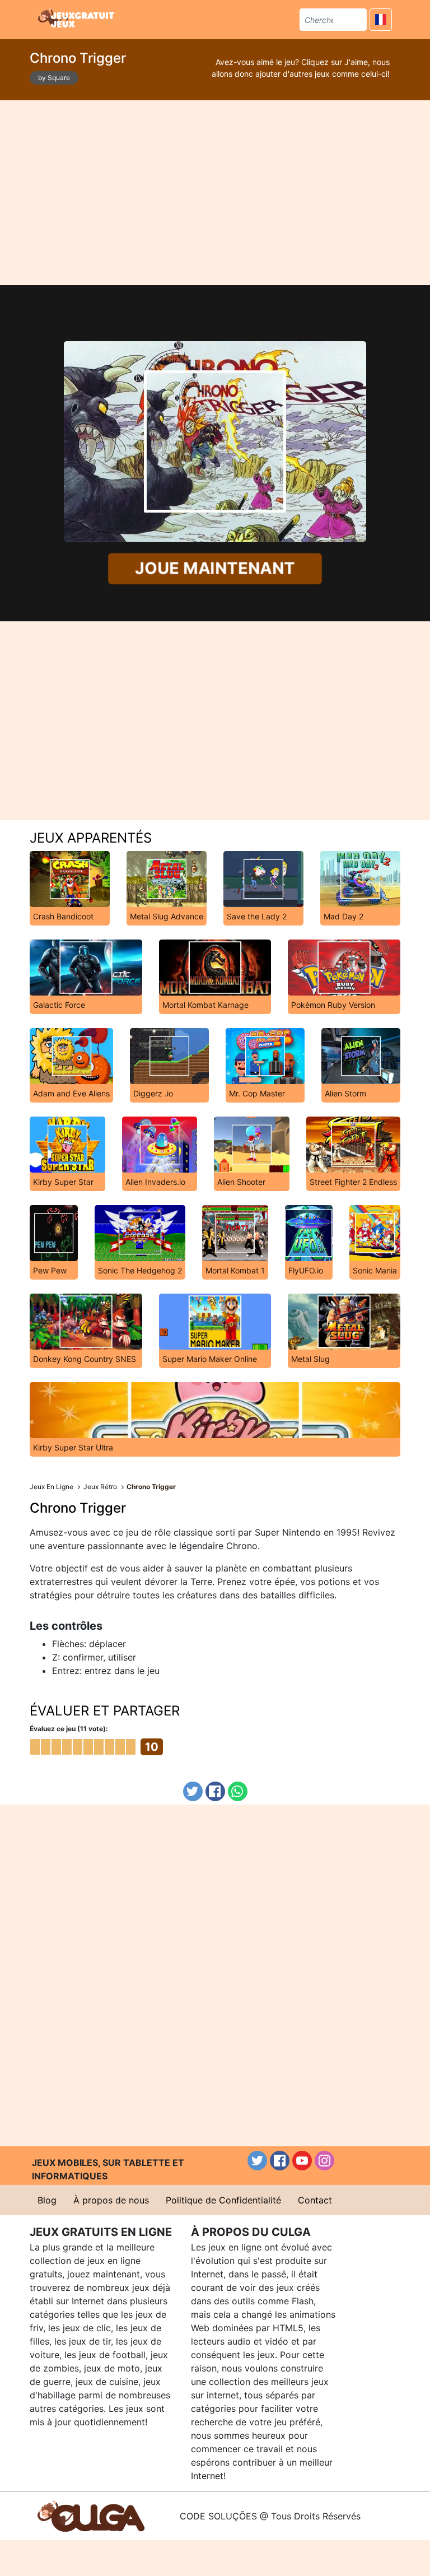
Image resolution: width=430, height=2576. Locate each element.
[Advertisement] (215, 193)
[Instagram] (324, 2161)
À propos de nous (111, 2200)
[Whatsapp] (238, 1791)
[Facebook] (215, 1791)
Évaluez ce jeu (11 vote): (69, 1729)
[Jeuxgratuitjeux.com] (77, 18)
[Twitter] (193, 1791)
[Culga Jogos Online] (91, 2515)
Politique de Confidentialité (223, 2200)
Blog (47, 2200)
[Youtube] (302, 2161)
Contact (315, 2200)
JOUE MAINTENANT (215, 569)
